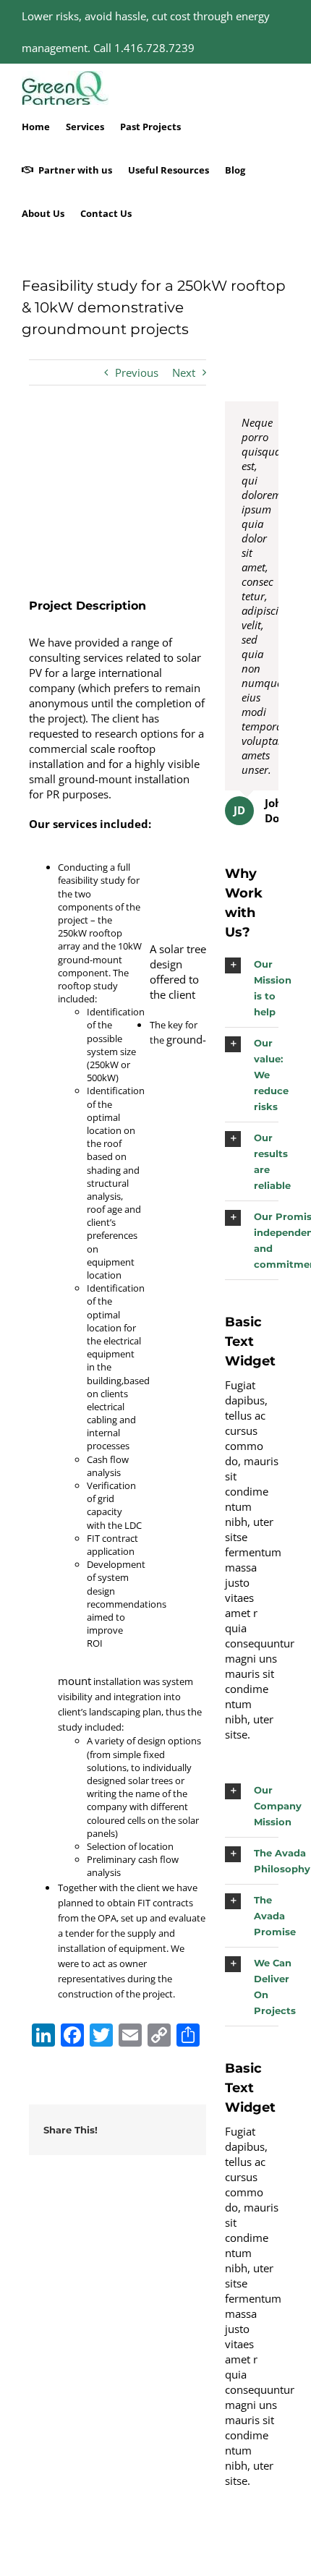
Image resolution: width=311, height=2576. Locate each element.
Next (184, 372)
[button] (252, 988)
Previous (137, 372)
